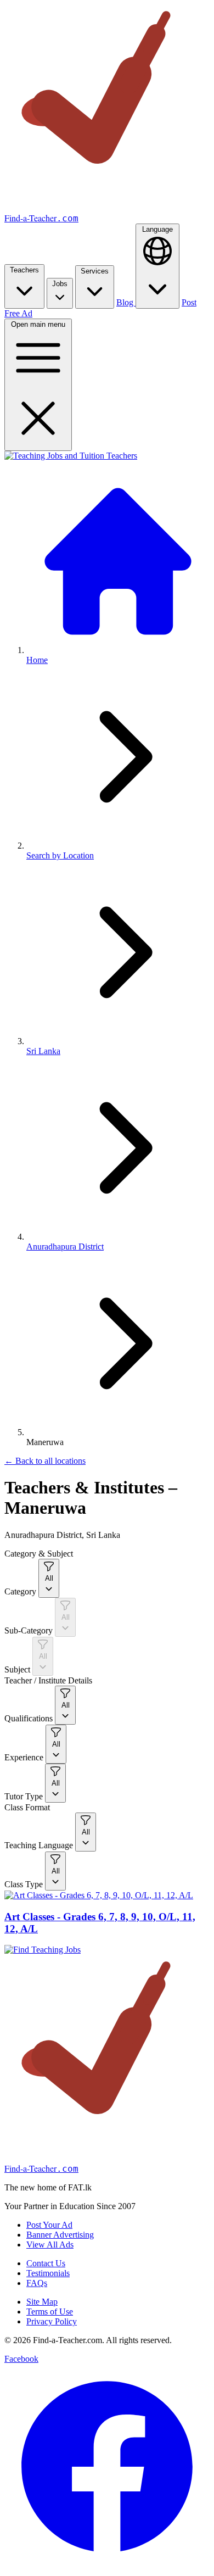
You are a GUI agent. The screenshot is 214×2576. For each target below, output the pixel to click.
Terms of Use (50, 2312)
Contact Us (46, 2263)
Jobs (60, 284)
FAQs (37, 2283)
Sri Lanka (43, 1051)
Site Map (42, 2302)
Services (95, 271)
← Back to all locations (45, 1461)
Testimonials (48, 2273)
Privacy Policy (52, 2321)
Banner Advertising (60, 2235)
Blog (126, 302)
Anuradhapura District (65, 1247)
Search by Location (60, 855)
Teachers (24, 270)
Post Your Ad (49, 2225)
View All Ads (50, 2245)
